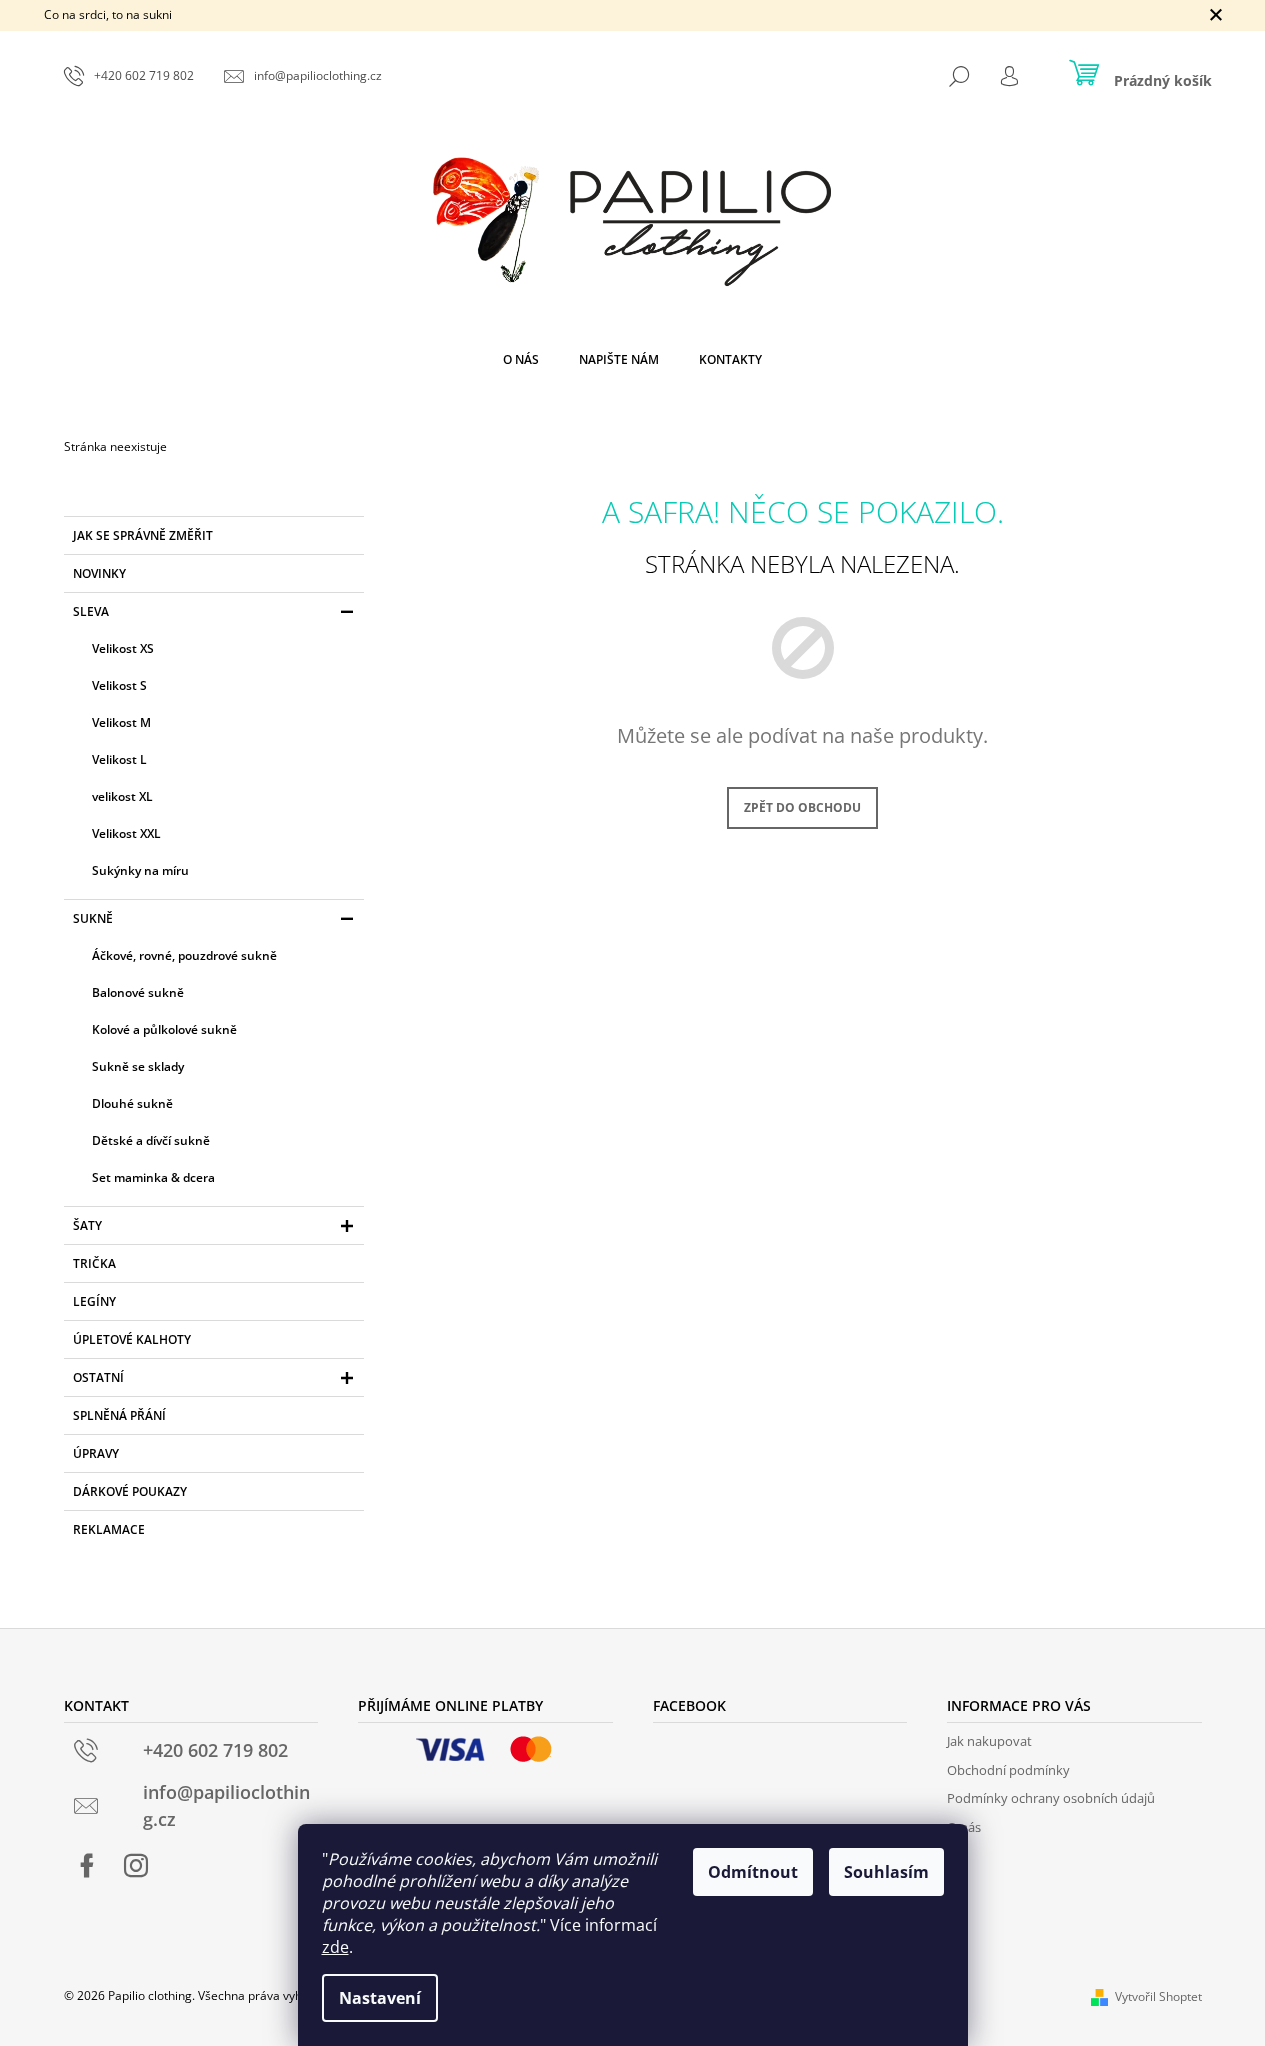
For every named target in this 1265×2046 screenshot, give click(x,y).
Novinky (99, 573)
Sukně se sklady (138, 1066)
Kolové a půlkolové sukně (164, 1029)
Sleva (91, 611)
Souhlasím (886, 1872)
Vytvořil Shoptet (1158, 1996)
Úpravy (96, 1453)
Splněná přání (119, 1415)
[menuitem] (521, 360)
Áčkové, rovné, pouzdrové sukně (184, 955)
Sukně (93, 918)
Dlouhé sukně (132, 1103)
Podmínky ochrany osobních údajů (1051, 1798)
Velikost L (119, 759)
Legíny (94, 1301)
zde (335, 1947)
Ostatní (98, 1377)
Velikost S (119, 685)
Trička (94, 1263)
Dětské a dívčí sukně (151, 1140)
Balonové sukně (138, 992)
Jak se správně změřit (143, 535)
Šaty (87, 1225)
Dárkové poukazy (130, 1491)
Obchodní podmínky (1008, 1770)
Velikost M (121, 722)
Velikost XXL (126, 833)
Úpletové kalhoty (132, 1339)
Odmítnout (753, 1872)
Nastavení (380, 1998)
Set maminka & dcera (153, 1177)
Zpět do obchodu (802, 807)
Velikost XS (123, 648)
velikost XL (122, 796)
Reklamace (109, 1529)
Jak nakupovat (989, 1741)
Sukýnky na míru (140, 870)
